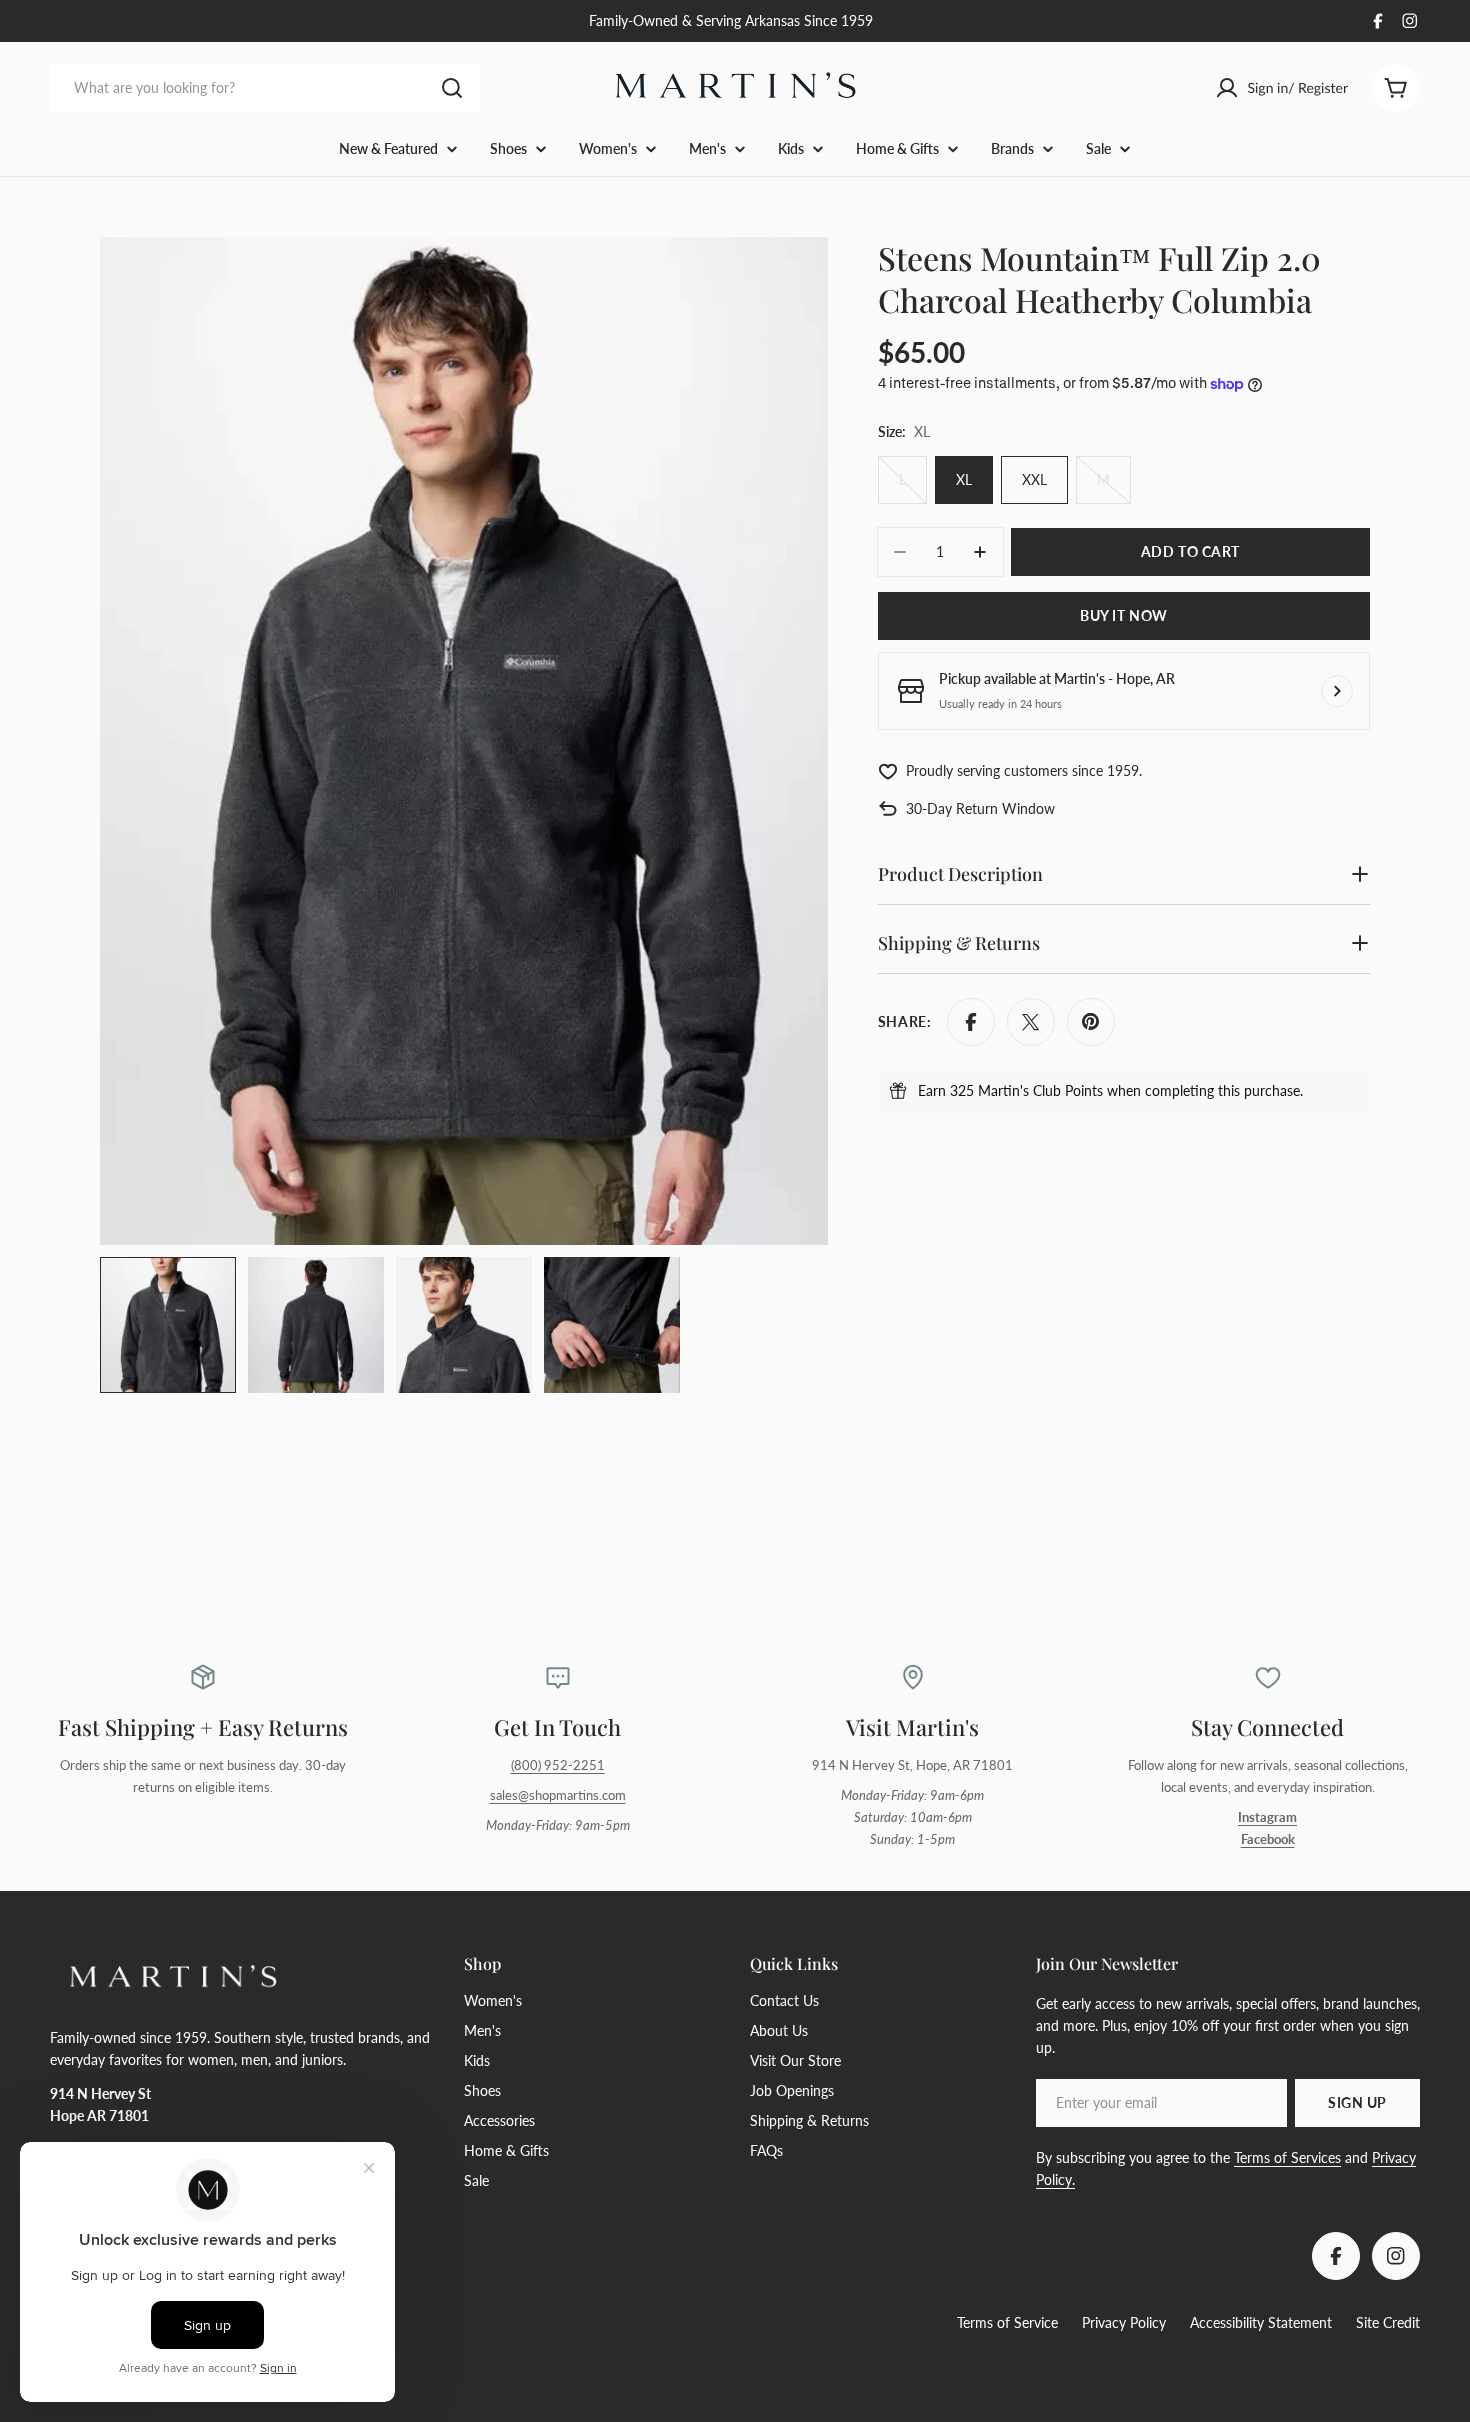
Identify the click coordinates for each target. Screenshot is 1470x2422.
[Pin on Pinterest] (1091, 1022)
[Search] (452, 88)
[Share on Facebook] (971, 1022)
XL (964, 479)
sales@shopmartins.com (558, 1795)
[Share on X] (1031, 1022)
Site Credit (1388, 2322)
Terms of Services (1287, 2157)
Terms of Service (1007, 2322)
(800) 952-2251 (558, 1765)
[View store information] (1337, 691)
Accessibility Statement (1261, 2322)
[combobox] (265, 88)
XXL (1034, 479)
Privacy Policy (1124, 2322)
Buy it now (1124, 615)
